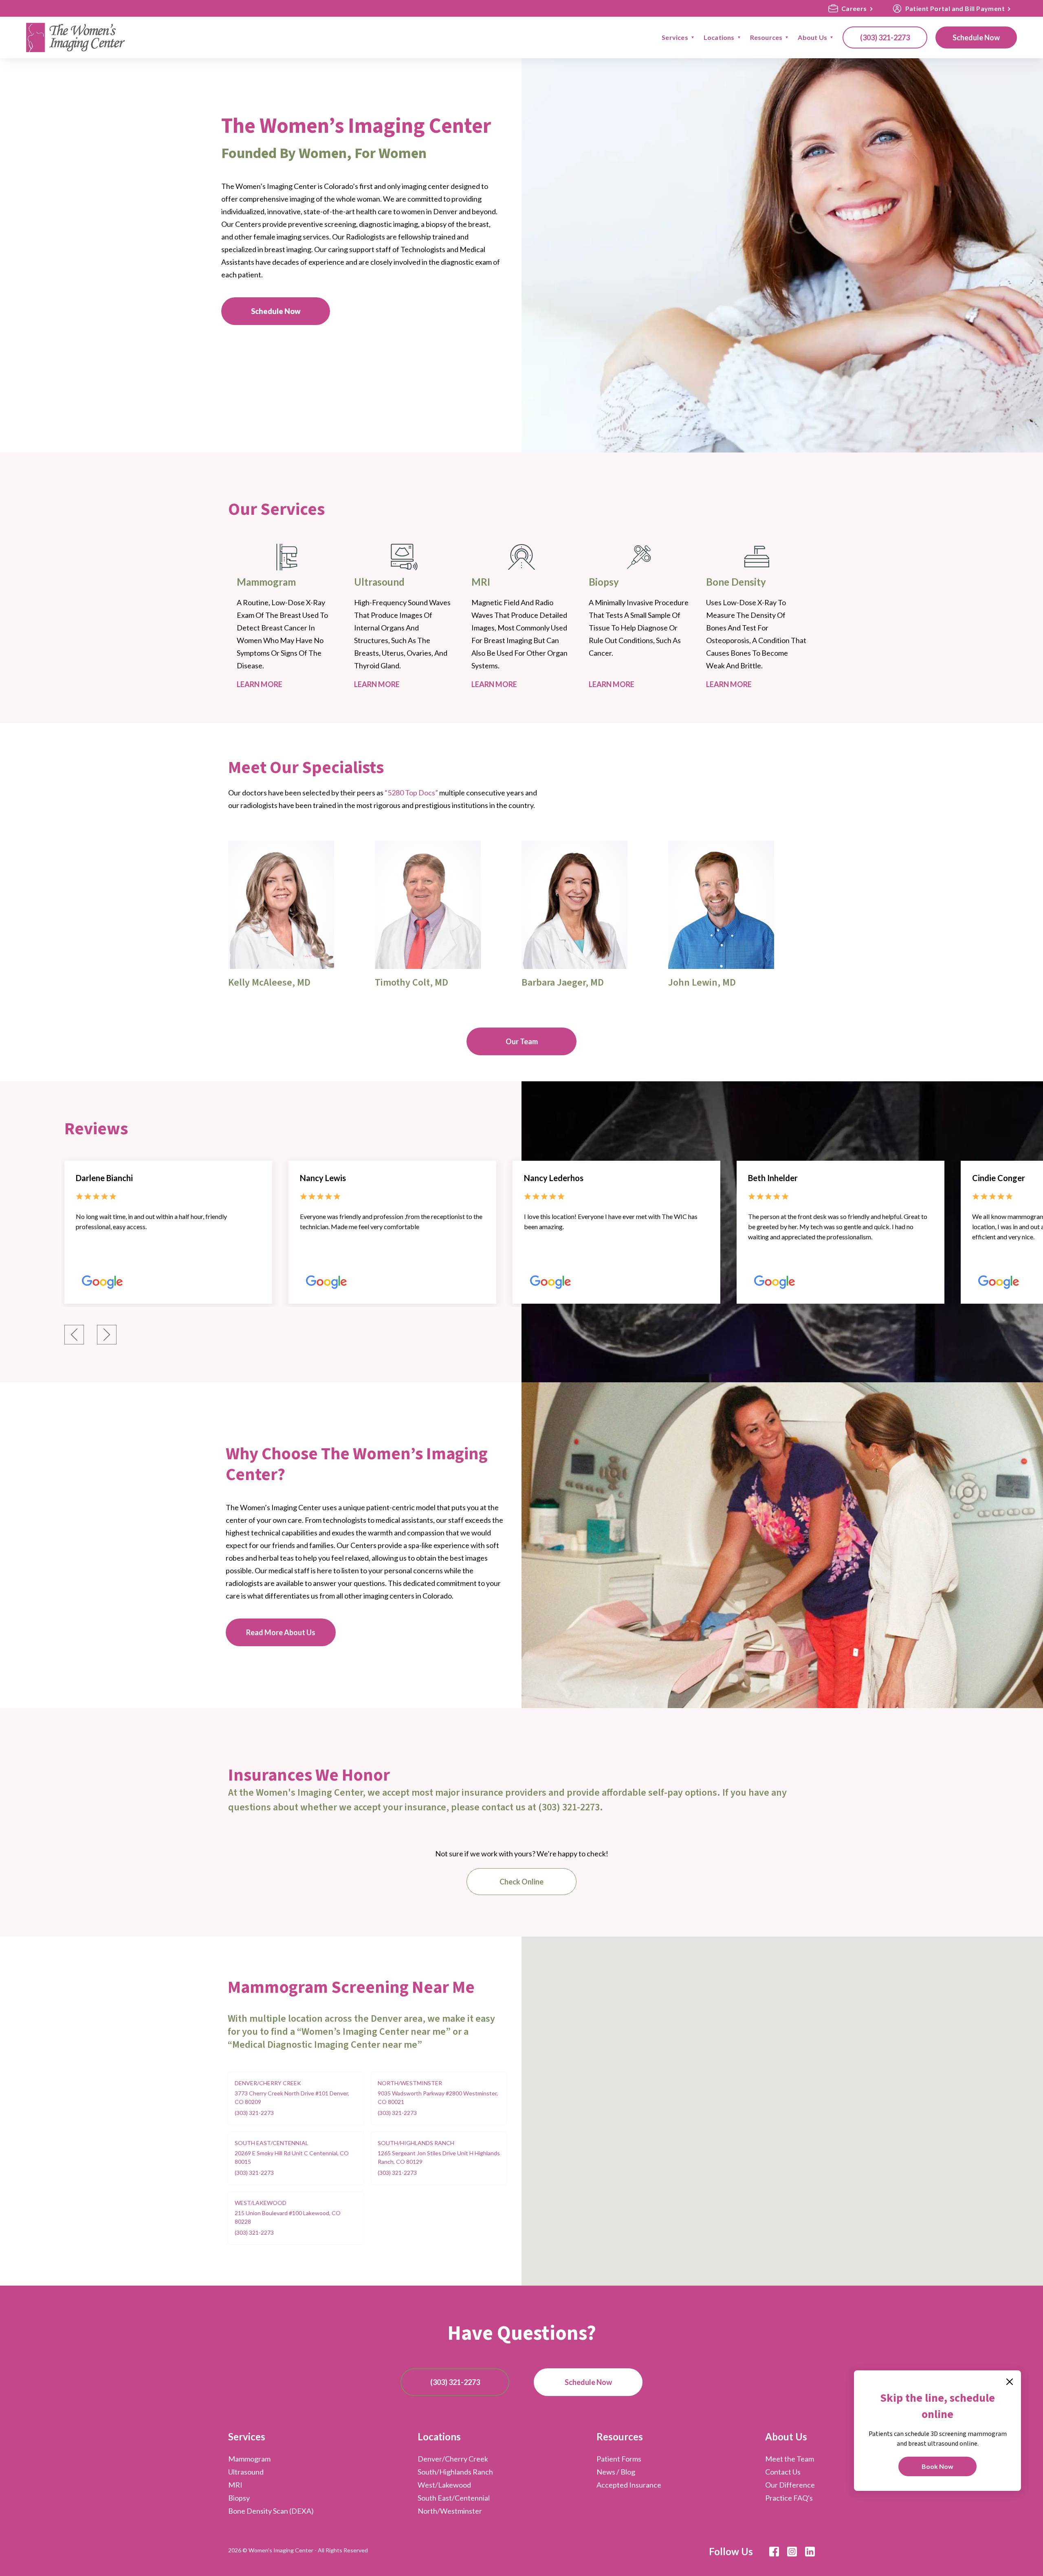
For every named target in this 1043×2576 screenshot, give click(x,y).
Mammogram (249, 2459)
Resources (620, 2437)
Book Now (937, 2466)
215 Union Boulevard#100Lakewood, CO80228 (288, 2217)
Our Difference (790, 2485)
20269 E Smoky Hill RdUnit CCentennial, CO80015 (292, 2157)
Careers (854, 8)
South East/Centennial (272, 2143)
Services (247, 2437)
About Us (786, 2437)
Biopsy (239, 2498)
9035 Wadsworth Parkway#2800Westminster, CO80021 (438, 2097)
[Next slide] (107, 1335)
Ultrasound (246, 2472)
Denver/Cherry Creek (268, 2083)
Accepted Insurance (629, 2485)
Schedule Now (976, 37)
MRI (235, 2485)
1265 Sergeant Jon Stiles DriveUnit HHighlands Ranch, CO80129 (439, 2157)
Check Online (521, 1882)
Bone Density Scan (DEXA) (271, 2511)
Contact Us (783, 2472)
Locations (439, 2437)
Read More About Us (281, 1632)
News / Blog (616, 2472)
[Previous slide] (74, 1335)
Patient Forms (619, 2459)
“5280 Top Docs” (412, 793)
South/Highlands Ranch (416, 2143)
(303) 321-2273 (885, 37)
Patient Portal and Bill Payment (955, 8)
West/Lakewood (261, 2203)
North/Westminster (410, 2083)
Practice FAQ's (789, 2498)
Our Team (522, 1041)
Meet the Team (790, 2459)
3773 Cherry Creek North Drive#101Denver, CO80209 (292, 2097)
